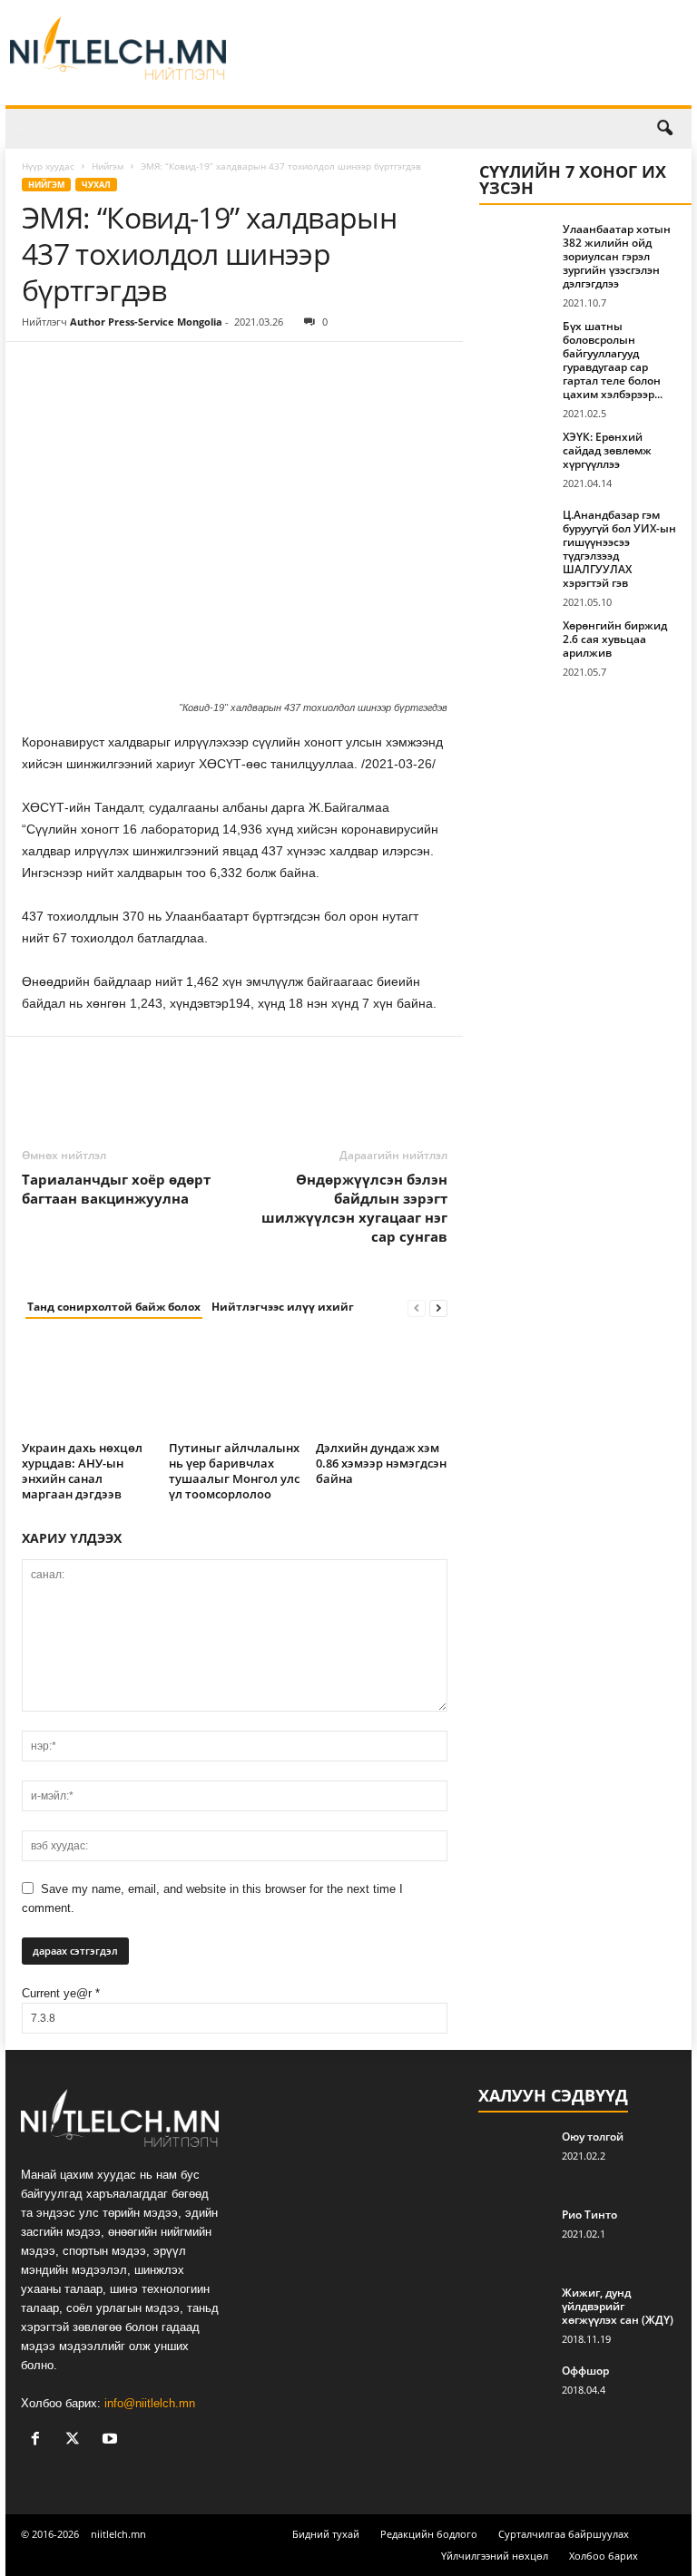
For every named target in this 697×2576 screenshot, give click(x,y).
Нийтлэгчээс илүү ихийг (283, 1307)
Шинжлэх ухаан (522, 129)
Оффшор (585, 2371)
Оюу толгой (593, 2137)
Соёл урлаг (293, 129)
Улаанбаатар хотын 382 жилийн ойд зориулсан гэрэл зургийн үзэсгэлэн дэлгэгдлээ (617, 256)
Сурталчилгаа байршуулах (564, 2534)
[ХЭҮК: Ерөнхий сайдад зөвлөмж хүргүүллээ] (515, 457)
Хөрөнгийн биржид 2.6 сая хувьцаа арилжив (615, 639)
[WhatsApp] (165, 369)
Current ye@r (61, 1993)
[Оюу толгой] (515, 2157)
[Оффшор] (515, 2391)
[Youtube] (112, 2440)
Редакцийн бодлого (429, 2534)
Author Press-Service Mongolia (146, 322)
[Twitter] (82, 369)
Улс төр (76, 129)
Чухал (96, 185)
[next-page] (438, 1308)
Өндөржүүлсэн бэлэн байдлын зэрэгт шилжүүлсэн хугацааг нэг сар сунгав (354, 1208)
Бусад (600, 129)
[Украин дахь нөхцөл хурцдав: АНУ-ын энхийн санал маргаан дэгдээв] (88, 1385)
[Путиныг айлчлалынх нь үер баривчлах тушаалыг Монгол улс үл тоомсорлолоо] (235, 1385)
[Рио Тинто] (515, 2235)
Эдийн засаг (211, 129)
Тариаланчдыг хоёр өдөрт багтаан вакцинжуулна (116, 1189)
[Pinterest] (123, 369)
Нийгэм (137, 129)
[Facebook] (40, 369)
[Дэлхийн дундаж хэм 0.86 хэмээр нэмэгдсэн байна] (382, 1385)
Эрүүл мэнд (427, 129)
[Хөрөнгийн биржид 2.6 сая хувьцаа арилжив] (515, 646)
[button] (664, 129)
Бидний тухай (326, 2534)
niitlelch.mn (118, 2534)
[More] (208, 369)
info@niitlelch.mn (150, 2403)
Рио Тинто (589, 2215)
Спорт (359, 129)
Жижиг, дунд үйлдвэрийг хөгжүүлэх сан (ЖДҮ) (618, 2306)
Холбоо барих (604, 2556)
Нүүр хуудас (48, 166)
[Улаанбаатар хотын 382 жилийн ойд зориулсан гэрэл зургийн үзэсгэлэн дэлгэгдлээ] (515, 249)
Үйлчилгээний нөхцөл (495, 2556)
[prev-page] (417, 1308)
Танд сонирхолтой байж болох (114, 1307)
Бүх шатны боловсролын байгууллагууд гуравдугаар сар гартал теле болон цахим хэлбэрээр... (613, 360)
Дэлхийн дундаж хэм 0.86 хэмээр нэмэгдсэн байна (381, 1463)
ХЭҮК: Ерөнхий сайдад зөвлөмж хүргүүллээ (607, 450)
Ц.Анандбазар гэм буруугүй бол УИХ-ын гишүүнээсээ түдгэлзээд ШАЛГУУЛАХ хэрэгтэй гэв (619, 549)
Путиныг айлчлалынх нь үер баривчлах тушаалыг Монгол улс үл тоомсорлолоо (234, 1471)
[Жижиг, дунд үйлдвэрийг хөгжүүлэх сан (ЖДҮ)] (515, 2313)
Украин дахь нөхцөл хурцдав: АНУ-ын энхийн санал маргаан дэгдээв (82, 1471)
